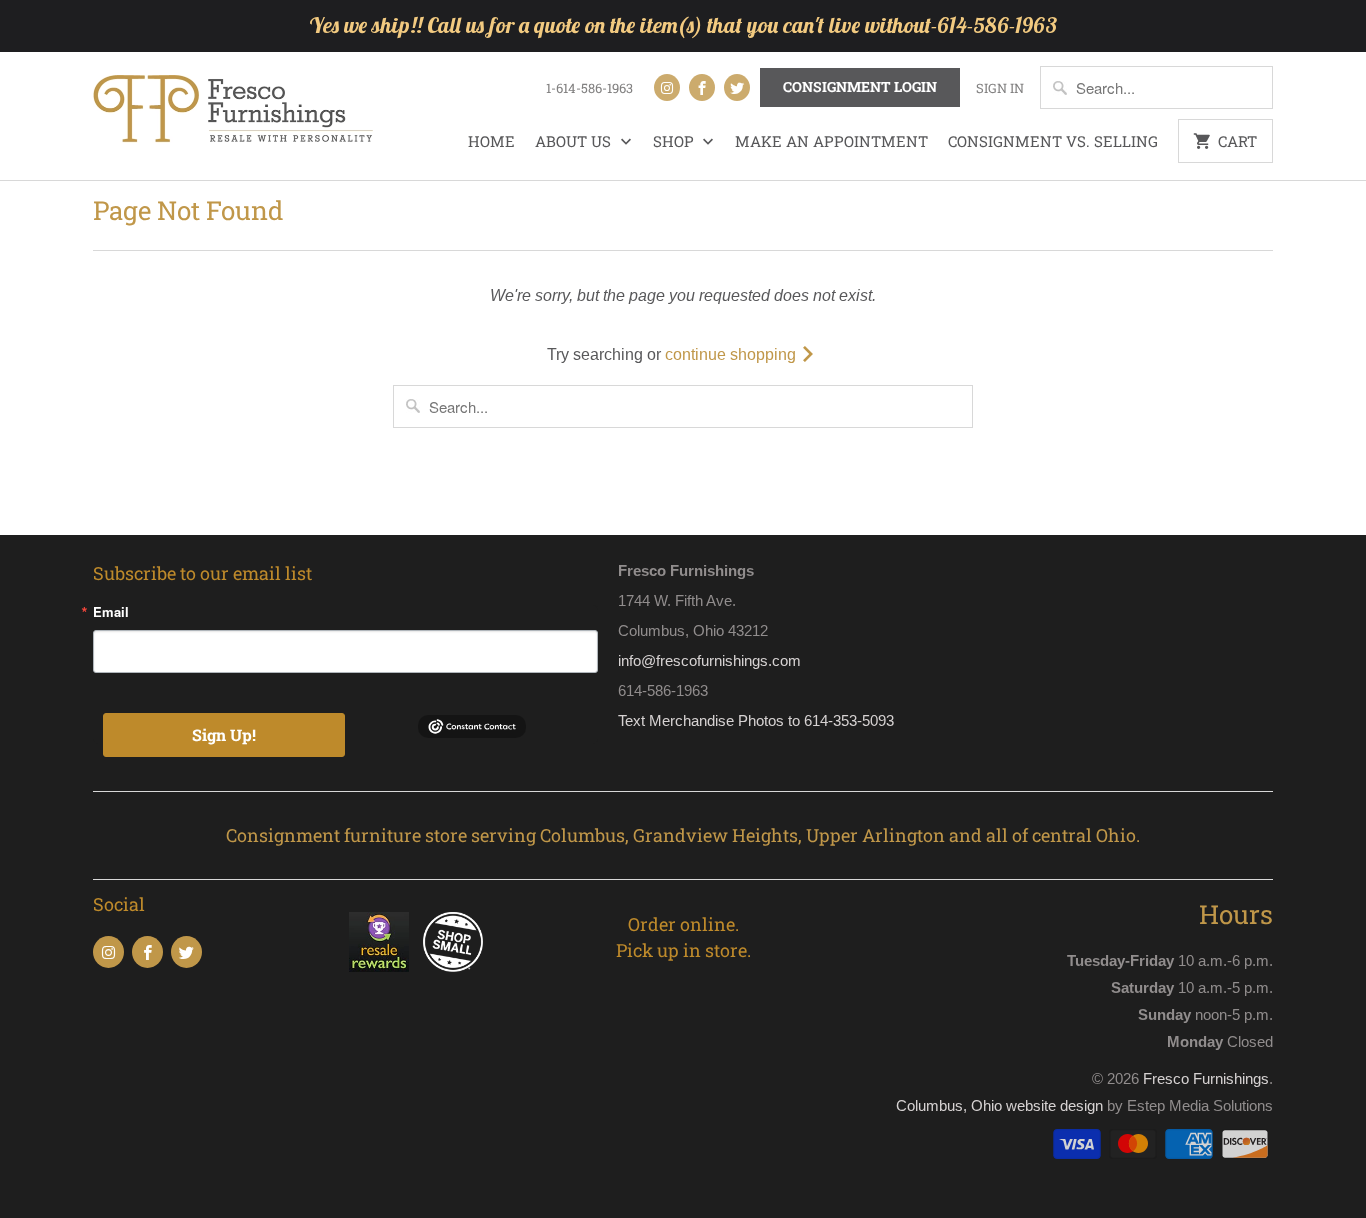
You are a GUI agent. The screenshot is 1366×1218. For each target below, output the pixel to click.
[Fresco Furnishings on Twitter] (737, 87)
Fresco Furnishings (1206, 1078)
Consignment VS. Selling (1053, 141)
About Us (575, 141)
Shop (675, 141)
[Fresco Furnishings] (233, 111)
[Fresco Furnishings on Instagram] (667, 87)
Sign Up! (224, 734)
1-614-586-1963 (589, 88)
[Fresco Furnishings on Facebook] (702, 87)
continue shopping (732, 354)
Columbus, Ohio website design (999, 1105)
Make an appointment (831, 141)
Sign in (1000, 88)
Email (111, 611)
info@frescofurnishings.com (709, 660)
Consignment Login (860, 86)
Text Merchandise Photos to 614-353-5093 (756, 720)
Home (491, 141)
